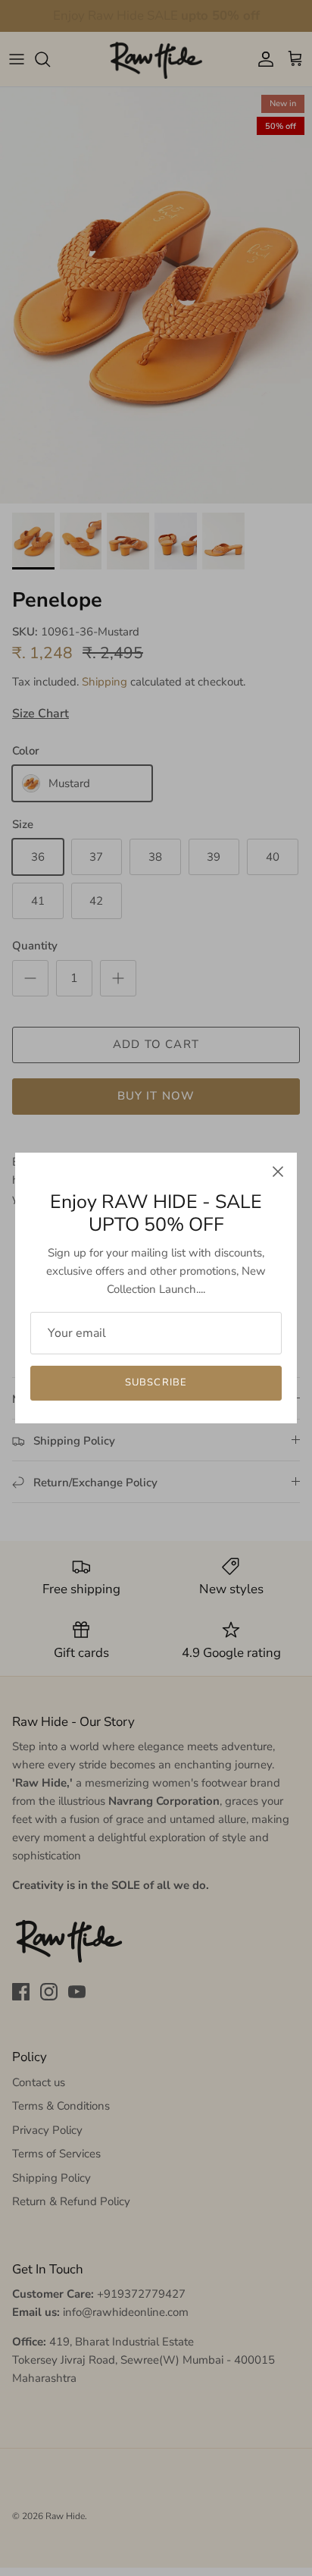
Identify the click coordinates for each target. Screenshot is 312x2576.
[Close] (278, 1172)
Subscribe (156, 1382)
